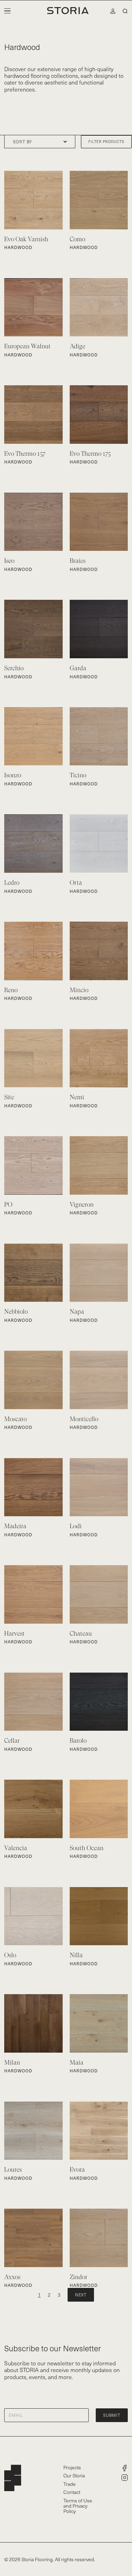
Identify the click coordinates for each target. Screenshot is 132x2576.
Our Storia (74, 2475)
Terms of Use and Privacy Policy (78, 2506)
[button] (7, 11)
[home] (66, 11)
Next (81, 2295)
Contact (72, 2492)
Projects (72, 2467)
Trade (70, 2484)
